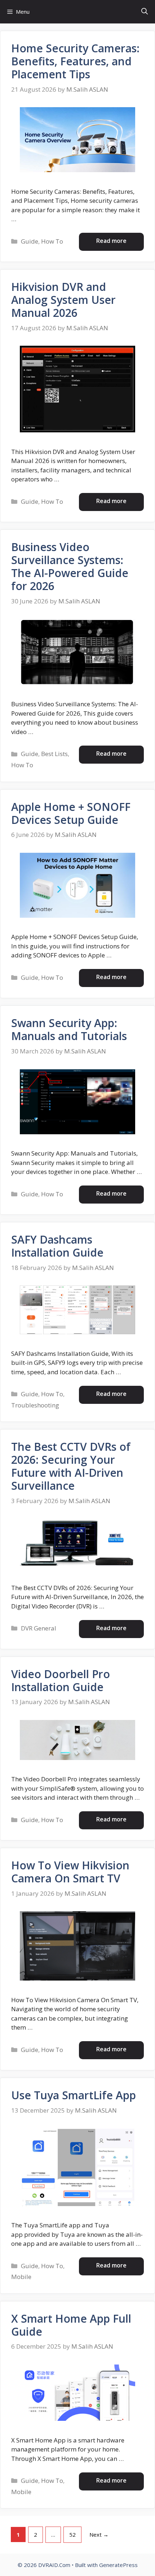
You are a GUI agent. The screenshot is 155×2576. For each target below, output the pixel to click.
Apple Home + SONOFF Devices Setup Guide (71, 813)
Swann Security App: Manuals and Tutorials (69, 1029)
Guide (30, 241)
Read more (111, 241)
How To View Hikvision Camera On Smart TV (70, 1872)
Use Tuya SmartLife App (74, 2095)
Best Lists (54, 754)
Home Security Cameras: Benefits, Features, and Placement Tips (75, 61)
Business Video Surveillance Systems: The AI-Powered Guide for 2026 (70, 566)
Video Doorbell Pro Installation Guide (61, 1680)
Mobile (21, 2277)
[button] (145, 12)
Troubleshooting (35, 1405)
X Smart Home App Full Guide (71, 2325)
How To (52, 241)
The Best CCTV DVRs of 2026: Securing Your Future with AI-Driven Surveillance (71, 1466)
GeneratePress (118, 2565)
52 (75, 2534)
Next (99, 2534)
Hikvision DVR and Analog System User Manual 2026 (63, 300)
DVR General (39, 1628)
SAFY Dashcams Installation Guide (57, 1246)
